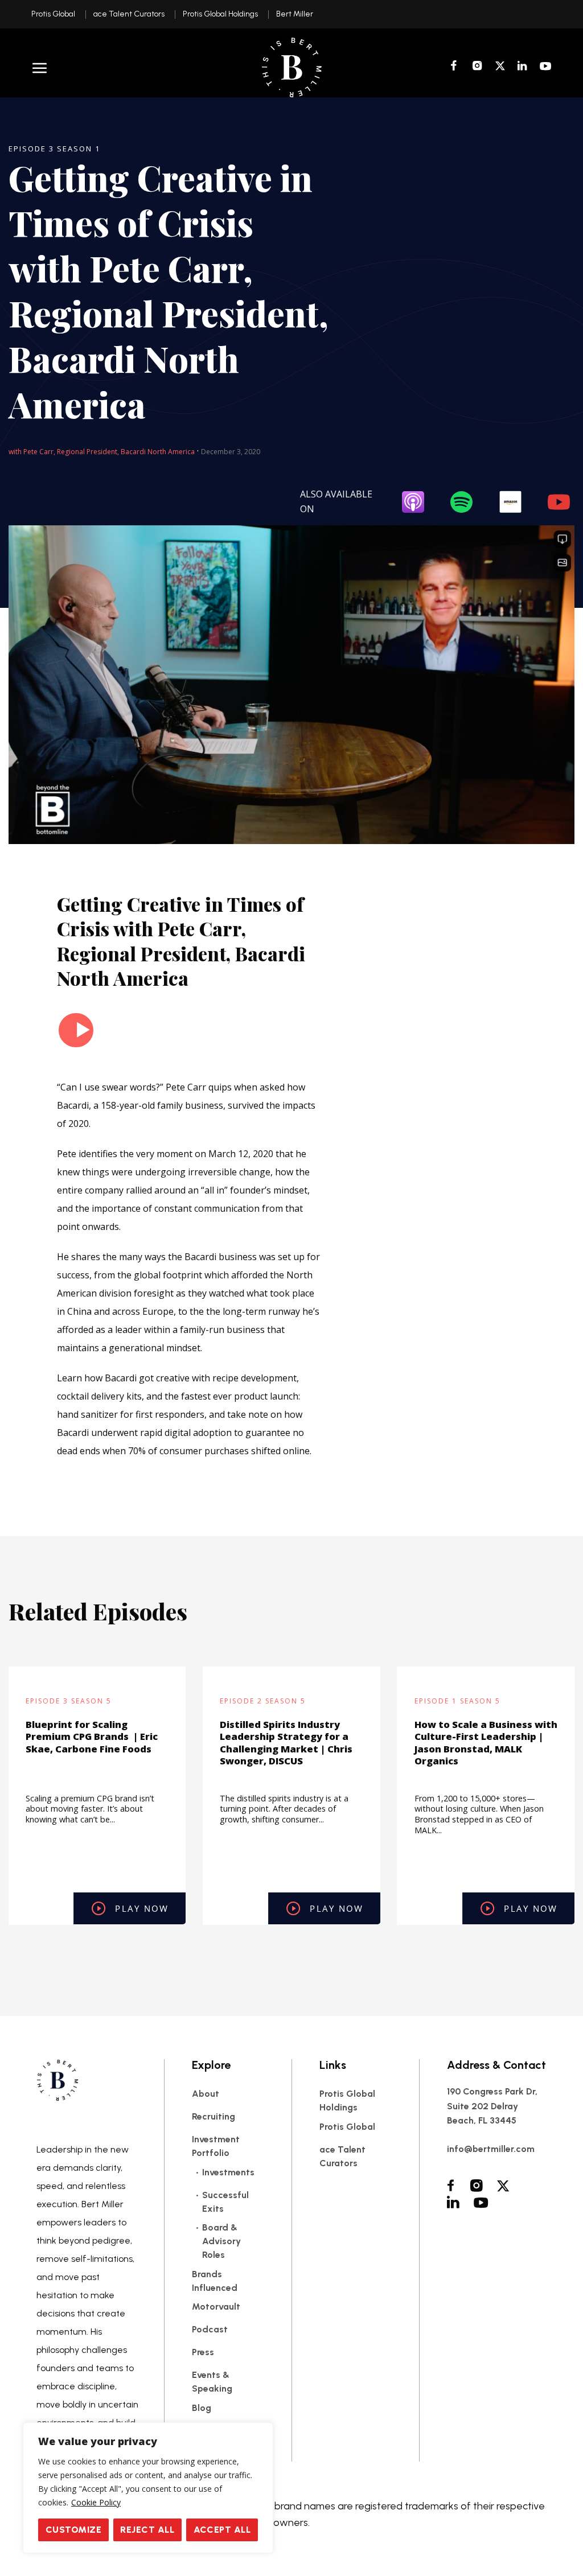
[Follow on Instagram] (477, 67)
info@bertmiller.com (491, 2149)
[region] (148, 2488)
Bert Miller (295, 14)
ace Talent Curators (129, 14)
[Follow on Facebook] (455, 67)
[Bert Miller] (291, 67)
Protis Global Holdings (220, 14)
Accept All (222, 2530)
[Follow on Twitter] (500, 67)
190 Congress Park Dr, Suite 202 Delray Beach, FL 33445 (492, 2106)
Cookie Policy (96, 2502)
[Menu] (40, 68)
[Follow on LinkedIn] (522, 67)
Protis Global (53, 14)
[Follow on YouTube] (546, 67)
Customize (73, 2530)
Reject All (147, 2530)
